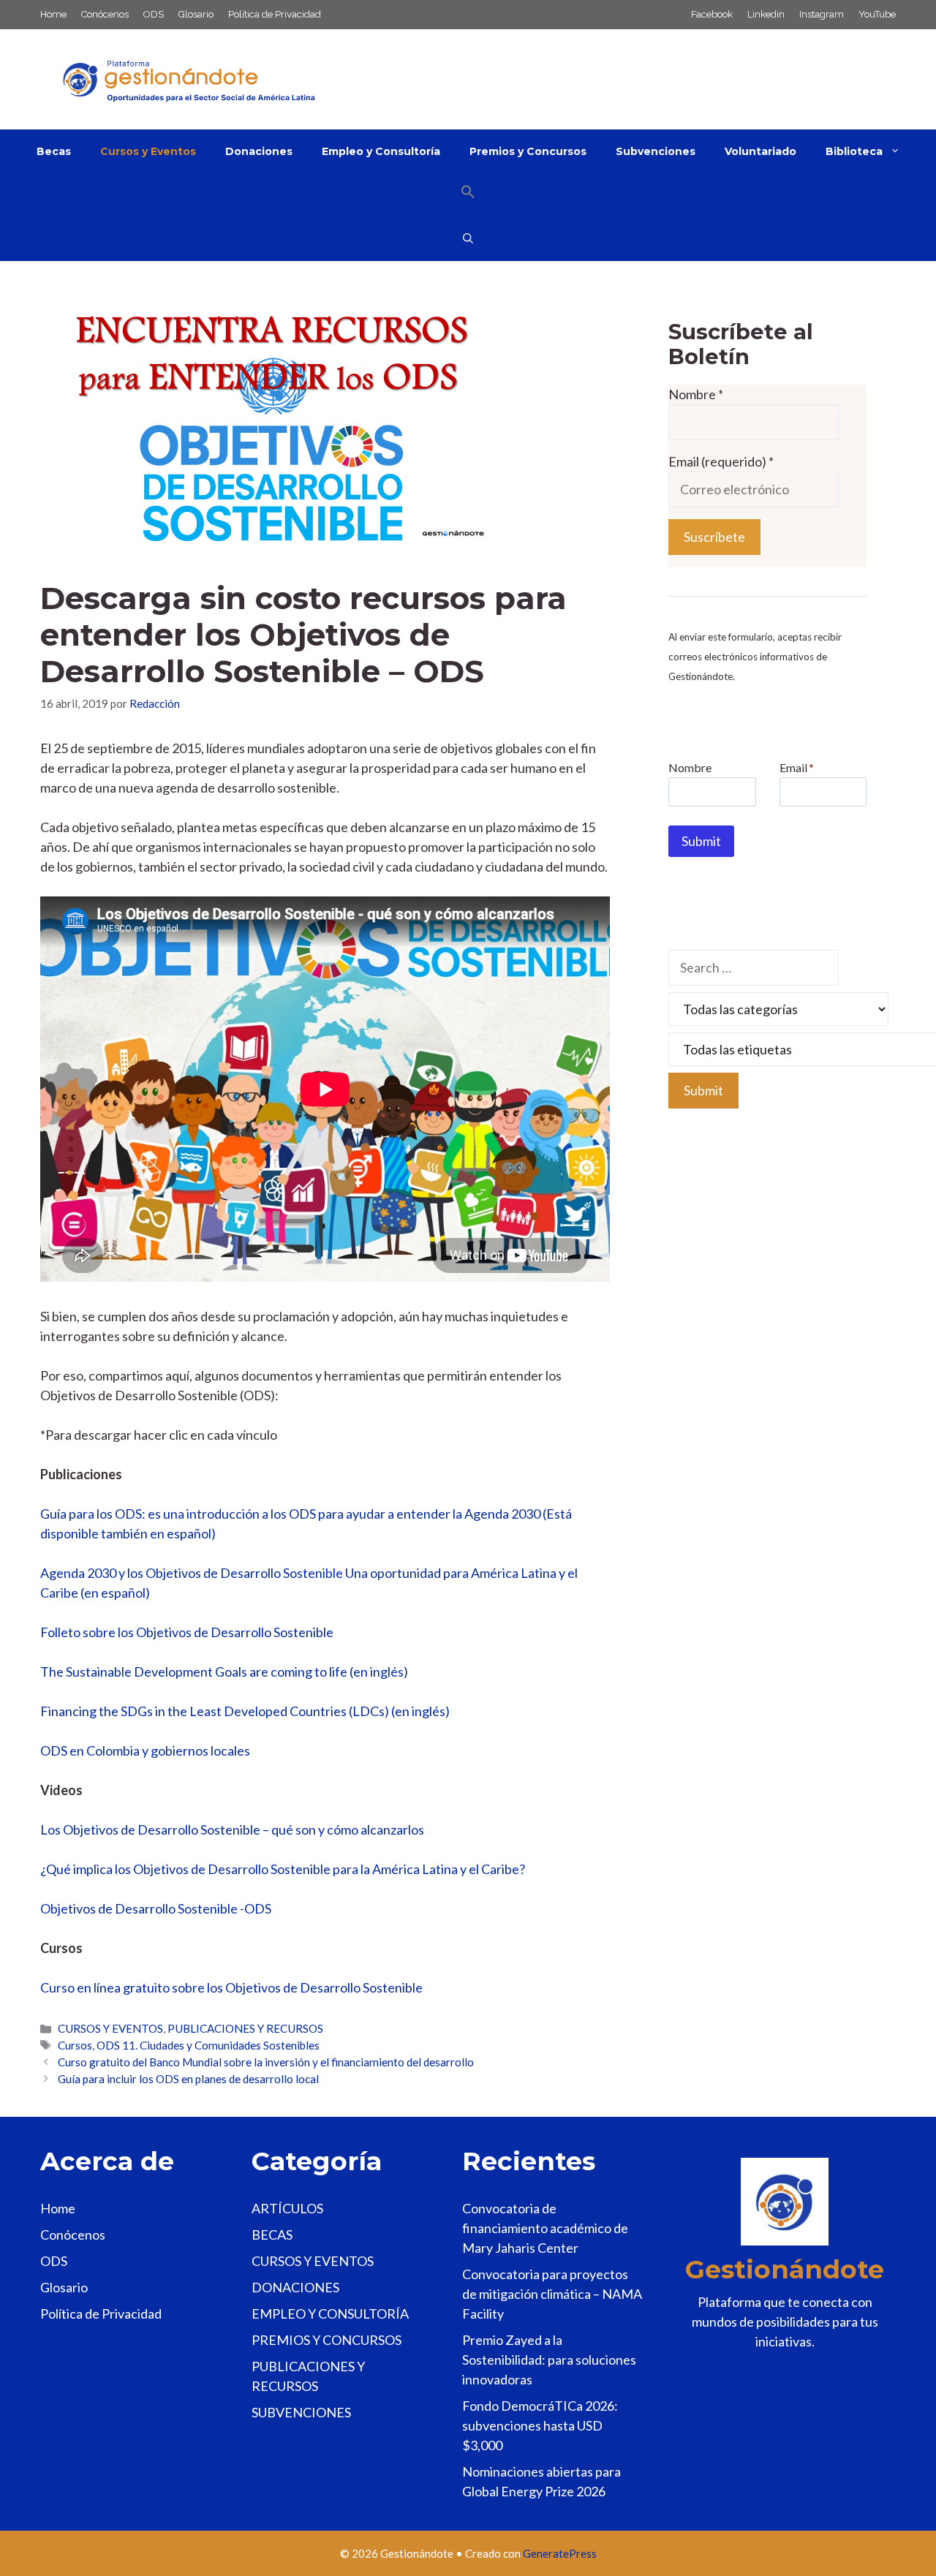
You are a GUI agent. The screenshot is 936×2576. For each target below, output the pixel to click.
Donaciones (259, 151)
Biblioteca (854, 151)
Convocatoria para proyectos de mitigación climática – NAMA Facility (552, 2294)
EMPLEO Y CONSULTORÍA (330, 2314)
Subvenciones (656, 151)
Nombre (696, 394)
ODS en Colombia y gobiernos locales (145, 1750)
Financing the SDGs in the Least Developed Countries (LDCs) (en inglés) (245, 1711)
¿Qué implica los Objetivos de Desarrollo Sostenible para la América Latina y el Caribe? (283, 1869)
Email (797, 767)
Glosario (196, 14)
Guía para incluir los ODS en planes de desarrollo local (188, 2079)
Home (53, 14)
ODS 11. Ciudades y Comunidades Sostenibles (208, 2045)
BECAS (272, 2235)
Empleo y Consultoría (381, 151)
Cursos (75, 2045)
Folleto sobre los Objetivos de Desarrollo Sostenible (187, 1632)
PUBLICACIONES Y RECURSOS (245, 2028)
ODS (154, 14)
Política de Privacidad (275, 14)
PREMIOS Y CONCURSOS (327, 2340)
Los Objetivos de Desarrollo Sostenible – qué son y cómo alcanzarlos (232, 1829)
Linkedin (766, 14)
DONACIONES (295, 2287)
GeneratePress (560, 2553)
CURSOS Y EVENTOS (110, 2028)
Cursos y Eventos (148, 151)
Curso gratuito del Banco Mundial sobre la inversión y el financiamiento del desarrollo (266, 2062)
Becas (54, 151)
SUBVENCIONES (301, 2412)
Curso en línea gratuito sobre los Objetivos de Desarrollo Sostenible (231, 1987)
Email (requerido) (721, 461)
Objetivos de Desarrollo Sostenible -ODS (156, 1908)
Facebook (712, 14)
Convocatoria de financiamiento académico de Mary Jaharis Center (545, 2228)
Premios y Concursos (528, 151)
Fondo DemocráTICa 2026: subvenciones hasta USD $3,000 (540, 2425)
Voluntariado (760, 151)
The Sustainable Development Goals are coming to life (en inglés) (224, 1672)
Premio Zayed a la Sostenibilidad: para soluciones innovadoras (549, 2360)
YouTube (877, 14)
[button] (468, 195)
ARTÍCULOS (287, 2208)
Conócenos (105, 14)
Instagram (822, 14)
